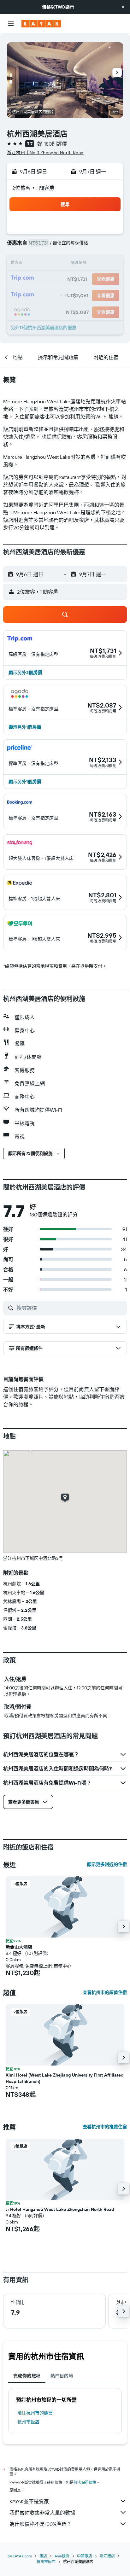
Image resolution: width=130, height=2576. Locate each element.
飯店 (43, 2556)
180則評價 (56, 144)
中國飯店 (85, 2556)
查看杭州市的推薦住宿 (105, 2127)
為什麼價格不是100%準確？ (41, 2524)
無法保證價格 (85, 2483)
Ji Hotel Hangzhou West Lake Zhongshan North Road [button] (60, 2209)
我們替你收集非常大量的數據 (42, 2513)
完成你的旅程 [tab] (27, 2376)
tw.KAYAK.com (20, 2556)
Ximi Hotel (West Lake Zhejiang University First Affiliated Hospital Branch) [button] (65, 2078)
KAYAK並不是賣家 (29, 2501)
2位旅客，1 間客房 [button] (33, 188)
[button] (123, 7)
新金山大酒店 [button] (19, 1947)
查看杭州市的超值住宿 (105, 1992)
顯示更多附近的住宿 (107, 1864)
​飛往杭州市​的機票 (35, 2413)
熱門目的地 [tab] (62, 2376)
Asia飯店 (62, 2556)
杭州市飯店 (28, 2422)
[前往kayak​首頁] (41, 24)
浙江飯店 (107, 2556)
